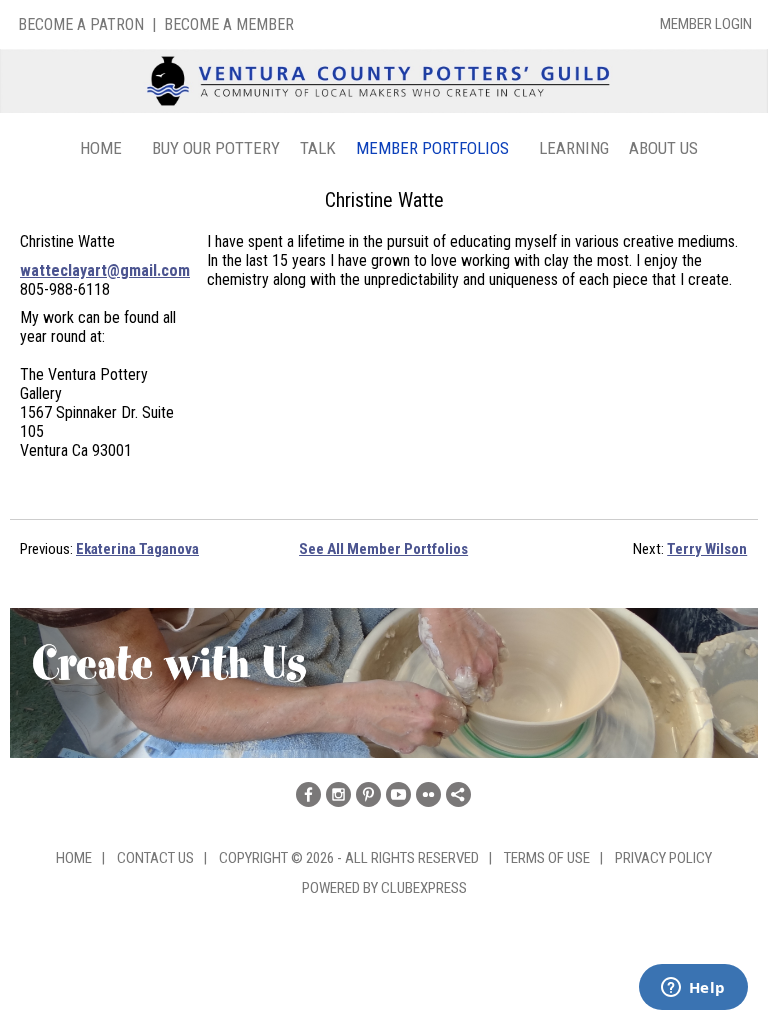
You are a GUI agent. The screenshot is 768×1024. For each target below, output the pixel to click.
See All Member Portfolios (383, 549)
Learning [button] (574, 148)
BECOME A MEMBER (229, 24)
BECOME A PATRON (81, 24)
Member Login (706, 24)
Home (101, 148)
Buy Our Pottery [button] (216, 148)
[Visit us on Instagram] (338, 794)
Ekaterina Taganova (137, 549)
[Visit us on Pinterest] (368, 794)
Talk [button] (318, 148)
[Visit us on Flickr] (428, 794)
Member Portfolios (432, 148)
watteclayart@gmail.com (105, 270)
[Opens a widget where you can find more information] (693, 989)
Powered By (341, 888)
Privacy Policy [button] (663, 858)
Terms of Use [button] (547, 858)
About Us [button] (663, 148)
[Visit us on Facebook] (308, 794)
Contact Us (155, 858)
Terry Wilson (707, 549)
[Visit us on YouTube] (398, 794)
